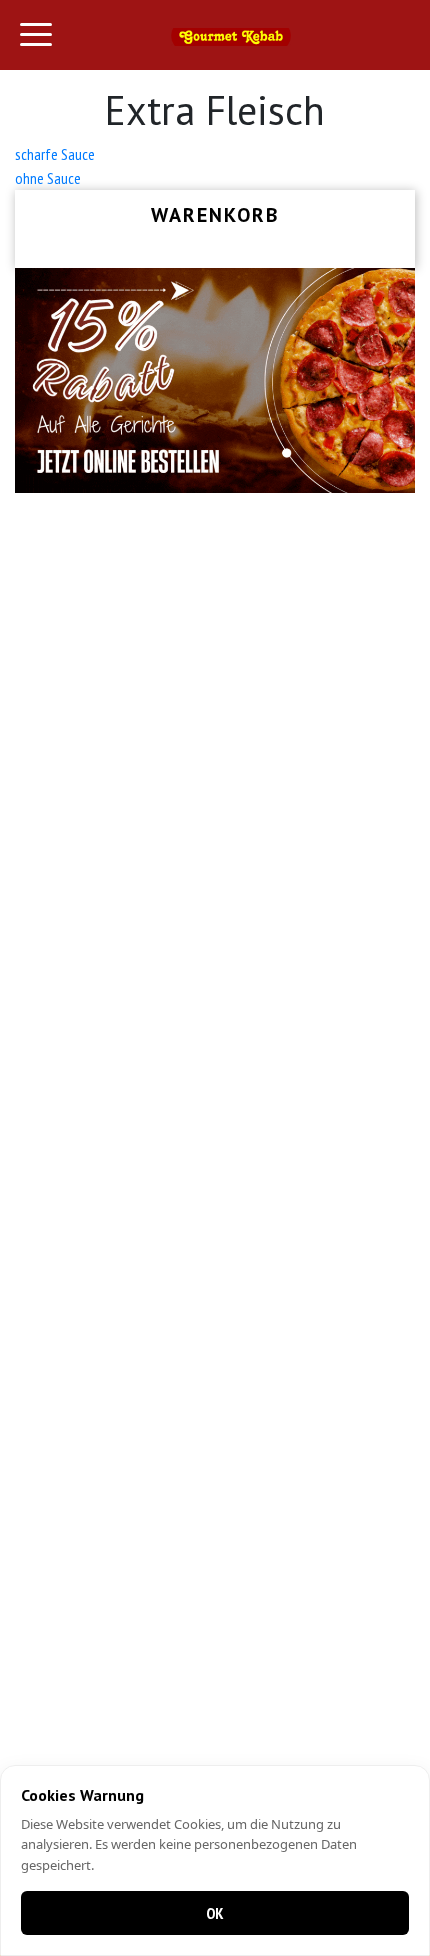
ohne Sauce (48, 178)
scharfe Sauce (55, 154)
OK (215, 1913)
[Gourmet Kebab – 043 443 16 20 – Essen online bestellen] (231, 35)
